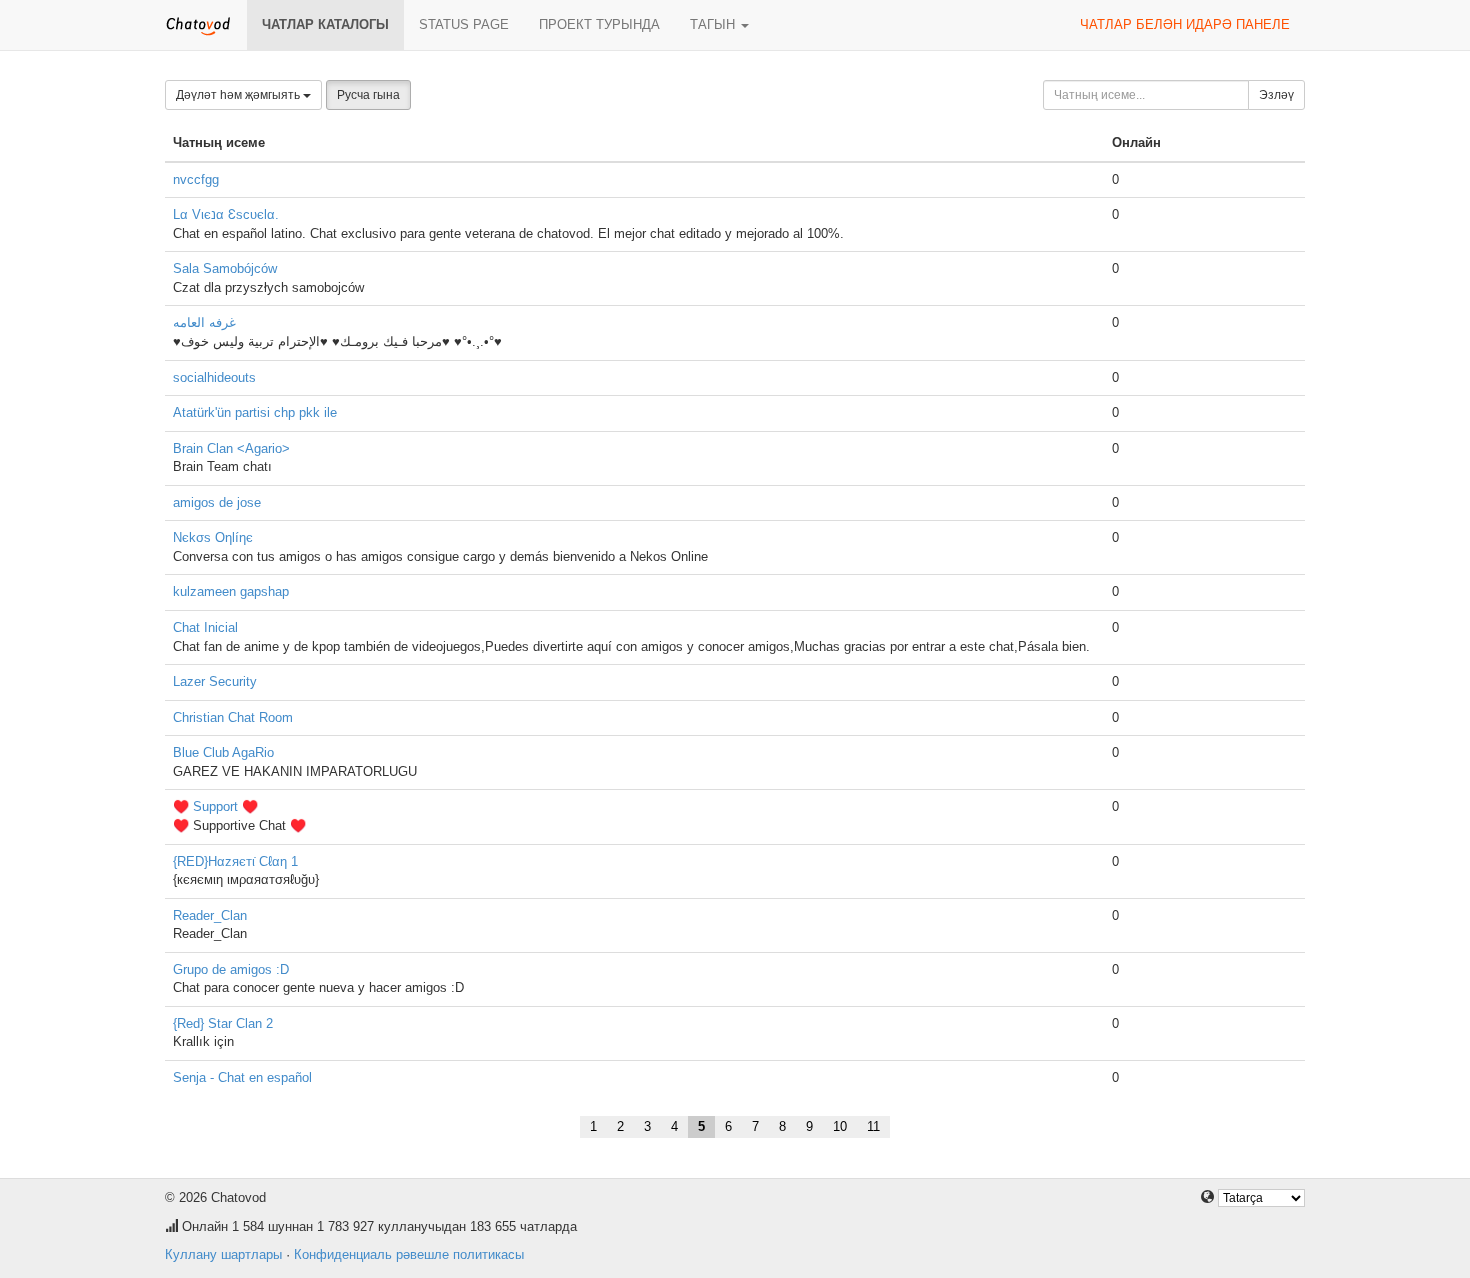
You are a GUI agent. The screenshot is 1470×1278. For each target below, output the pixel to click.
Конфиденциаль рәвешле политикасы (409, 1254)
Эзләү (1276, 95)
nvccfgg (196, 179)
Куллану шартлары (223, 1254)
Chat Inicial (205, 627)
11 (873, 1126)
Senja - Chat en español (242, 1077)
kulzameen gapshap (231, 591)
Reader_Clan (210, 915)
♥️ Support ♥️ (215, 806)
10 (840, 1126)
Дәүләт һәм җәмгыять (239, 95)
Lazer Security (215, 681)
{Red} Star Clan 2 (223, 1023)
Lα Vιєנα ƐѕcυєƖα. (226, 214)
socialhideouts (214, 377)
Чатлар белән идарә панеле (1185, 24)
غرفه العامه (204, 322)
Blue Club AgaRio (223, 752)
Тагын (714, 24)
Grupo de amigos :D (231, 969)
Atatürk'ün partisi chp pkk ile (255, 412)
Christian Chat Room (233, 717)
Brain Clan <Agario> (231, 448)
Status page (464, 24)
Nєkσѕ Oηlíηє (213, 537)
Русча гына (368, 95)
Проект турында (599, 24)
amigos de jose (217, 502)
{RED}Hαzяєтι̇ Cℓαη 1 (235, 861)
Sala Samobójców (225, 268)
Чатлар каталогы (325, 24)
